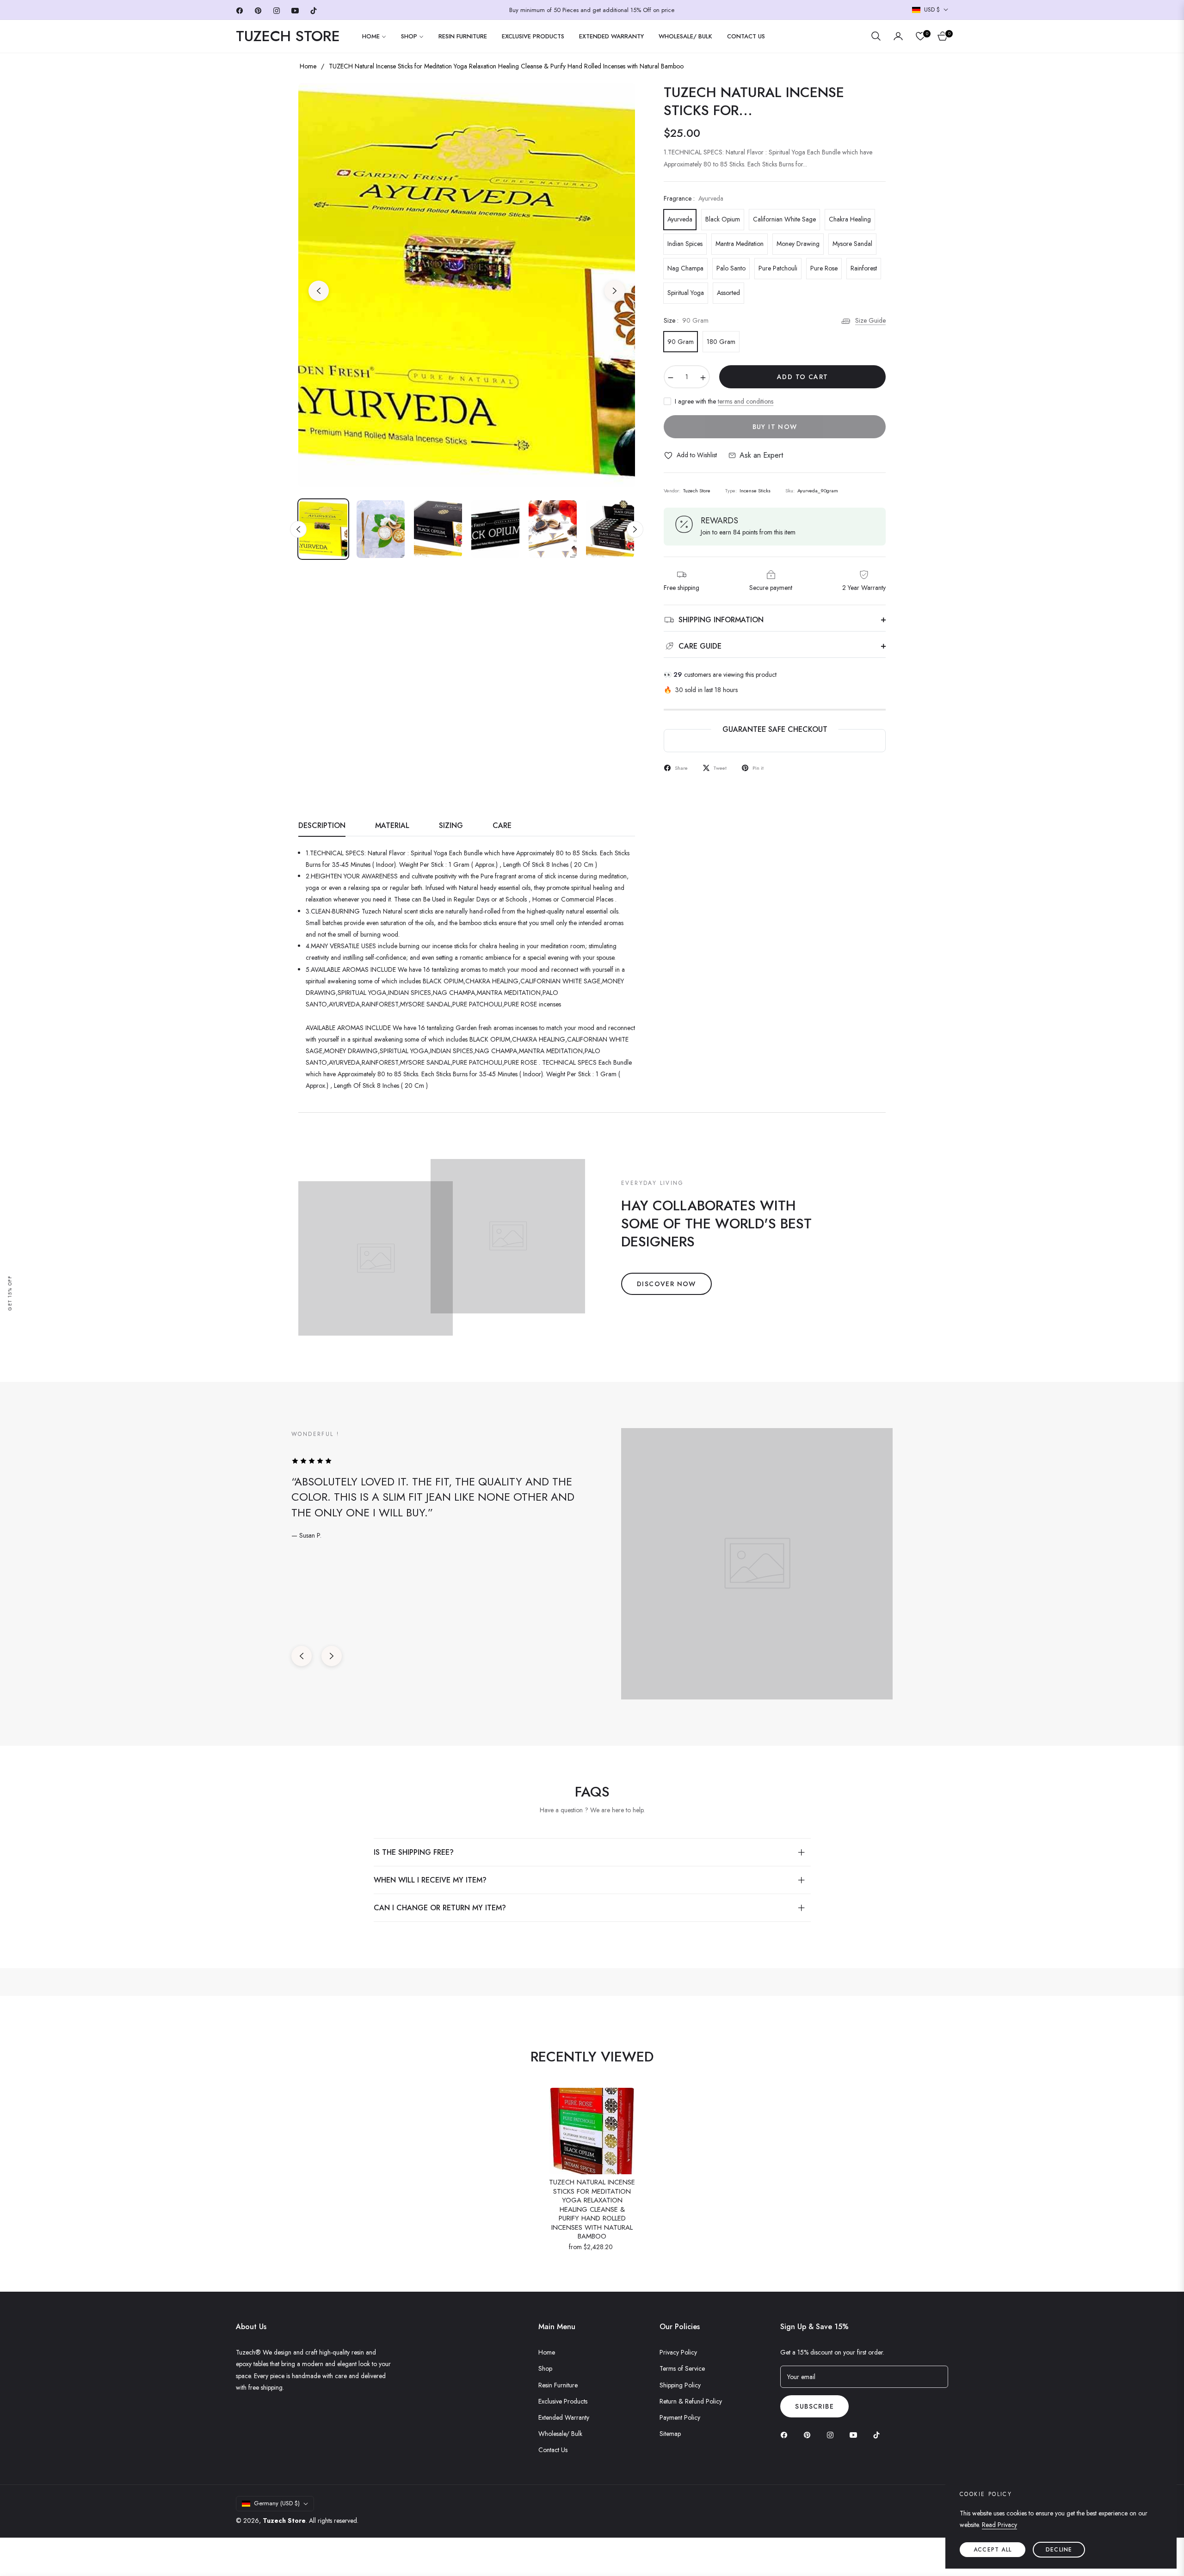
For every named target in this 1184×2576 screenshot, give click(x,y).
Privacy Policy (678, 2352)
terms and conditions (746, 401)
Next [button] (615, 291)
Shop (545, 2368)
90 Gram (681, 342)
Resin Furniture (558, 2385)
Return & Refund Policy (691, 2401)
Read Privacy (999, 2525)
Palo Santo (731, 268)
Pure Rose (824, 268)
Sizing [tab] (451, 826)
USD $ (932, 10)
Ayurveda (680, 219)
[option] (467, 285)
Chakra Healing (850, 219)
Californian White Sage (784, 219)
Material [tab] (392, 826)
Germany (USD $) (277, 2503)
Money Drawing (798, 244)
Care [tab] (502, 826)
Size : (686, 320)
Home (308, 66)
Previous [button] (319, 291)
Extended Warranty (564, 2417)
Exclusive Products (563, 2401)
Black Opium (723, 219)
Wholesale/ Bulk (560, 2434)
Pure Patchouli (778, 268)
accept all (993, 2550)
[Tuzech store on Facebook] (786, 2434)
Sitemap (670, 2434)
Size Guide (870, 320)
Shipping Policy (680, 2385)
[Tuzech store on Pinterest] (809, 2434)
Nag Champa (685, 268)
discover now (666, 1284)
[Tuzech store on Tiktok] (879, 2434)
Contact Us (553, 2450)
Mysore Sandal (852, 244)
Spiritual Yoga (686, 293)
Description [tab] (322, 826)
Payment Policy (680, 2417)
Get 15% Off (10, 1293)
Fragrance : (694, 198)
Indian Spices (685, 244)
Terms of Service (682, 2368)
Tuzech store (284, 2521)
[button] (876, 36)
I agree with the (724, 401)
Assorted (728, 293)
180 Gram (721, 342)
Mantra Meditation (740, 244)
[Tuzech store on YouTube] (856, 2434)
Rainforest (864, 268)
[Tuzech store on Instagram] (832, 2434)
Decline (1059, 2550)
